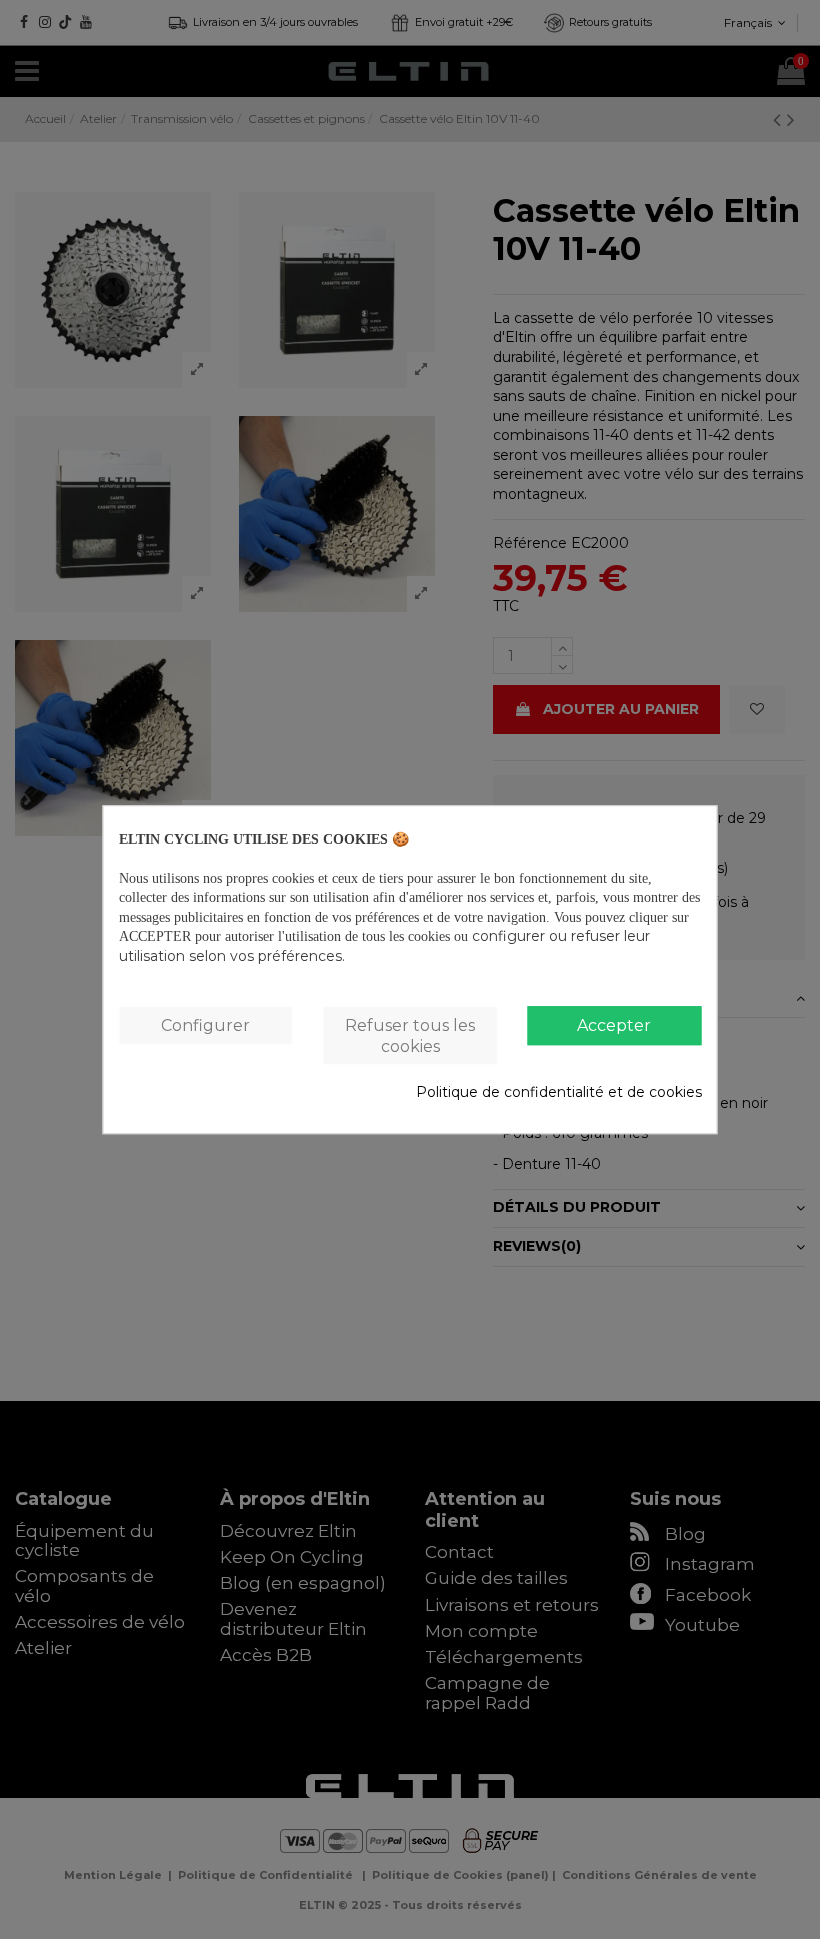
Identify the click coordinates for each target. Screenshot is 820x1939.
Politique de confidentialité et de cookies (559, 1093)
